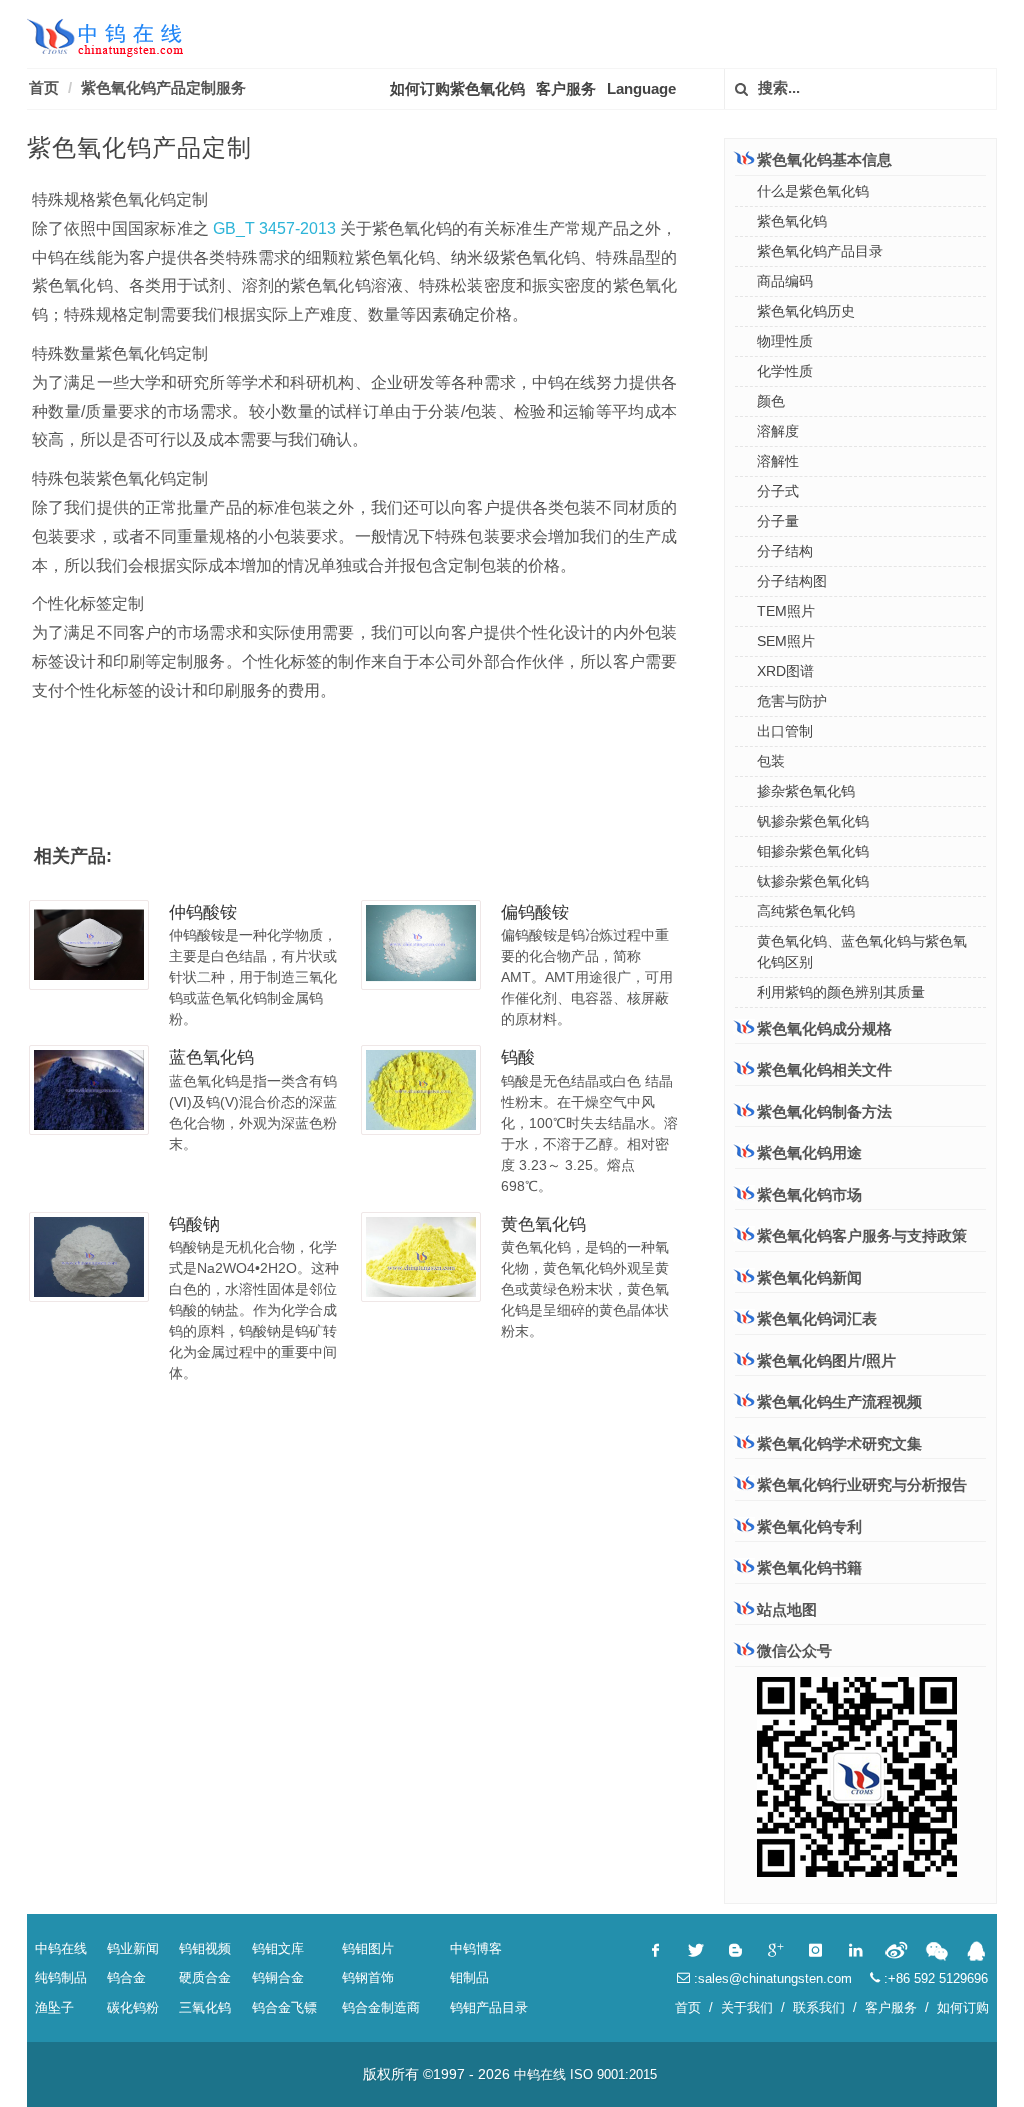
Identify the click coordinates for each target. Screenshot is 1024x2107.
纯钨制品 (61, 1977)
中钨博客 (476, 1948)
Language (641, 88)
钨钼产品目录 (489, 2007)
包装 (771, 761)
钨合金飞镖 (284, 2007)
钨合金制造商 (381, 2007)
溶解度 (778, 431)
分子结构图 (792, 581)
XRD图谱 (785, 671)
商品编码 (785, 281)
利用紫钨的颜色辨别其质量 (841, 992)
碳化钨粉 (133, 2007)
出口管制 (785, 731)
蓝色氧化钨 (211, 1057)
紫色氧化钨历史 (806, 311)
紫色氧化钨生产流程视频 (839, 1401)
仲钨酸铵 (203, 912)
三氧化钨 (205, 2007)
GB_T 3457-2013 (272, 228)
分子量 (778, 521)
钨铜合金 (278, 1977)
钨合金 (126, 1977)
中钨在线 (61, 1948)
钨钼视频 (205, 1948)
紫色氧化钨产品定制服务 (163, 87)
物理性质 (785, 341)
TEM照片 (786, 611)
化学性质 (785, 371)
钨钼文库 (278, 1948)
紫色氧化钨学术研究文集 (839, 1443)
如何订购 (963, 2007)
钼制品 (469, 1977)
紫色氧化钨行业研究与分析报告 (862, 1484)
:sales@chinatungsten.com (771, 1978)
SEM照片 (786, 641)
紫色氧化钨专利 (809, 1526)
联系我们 (819, 2007)
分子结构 (785, 551)
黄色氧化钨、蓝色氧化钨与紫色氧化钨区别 (862, 951)
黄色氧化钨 (543, 1224)
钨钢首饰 (368, 1977)
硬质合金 (205, 1977)
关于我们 (747, 2007)
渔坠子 (54, 2007)
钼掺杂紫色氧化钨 (813, 851)
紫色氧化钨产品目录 (820, 251)
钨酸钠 (194, 1224)
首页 (44, 87)
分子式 (778, 491)
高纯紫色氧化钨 (806, 911)
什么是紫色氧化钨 (813, 191)
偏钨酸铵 (535, 912)
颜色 (771, 401)
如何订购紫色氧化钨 (457, 88)
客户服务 (566, 88)
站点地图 (787, 1609)
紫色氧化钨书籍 (809, 1567)
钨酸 (518, 1057)
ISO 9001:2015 (613, 2074)
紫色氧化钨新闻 (809, 1277)
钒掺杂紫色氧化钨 (813, 821)
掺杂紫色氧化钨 (806, 791)
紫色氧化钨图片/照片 (826, 1360)
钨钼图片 (368, 1948)
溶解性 (778, 461)
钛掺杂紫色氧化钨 (813, 881)
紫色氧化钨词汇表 (817, 1318)
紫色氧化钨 (792, 221)
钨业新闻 (133, 1948)
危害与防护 (792, 701)
